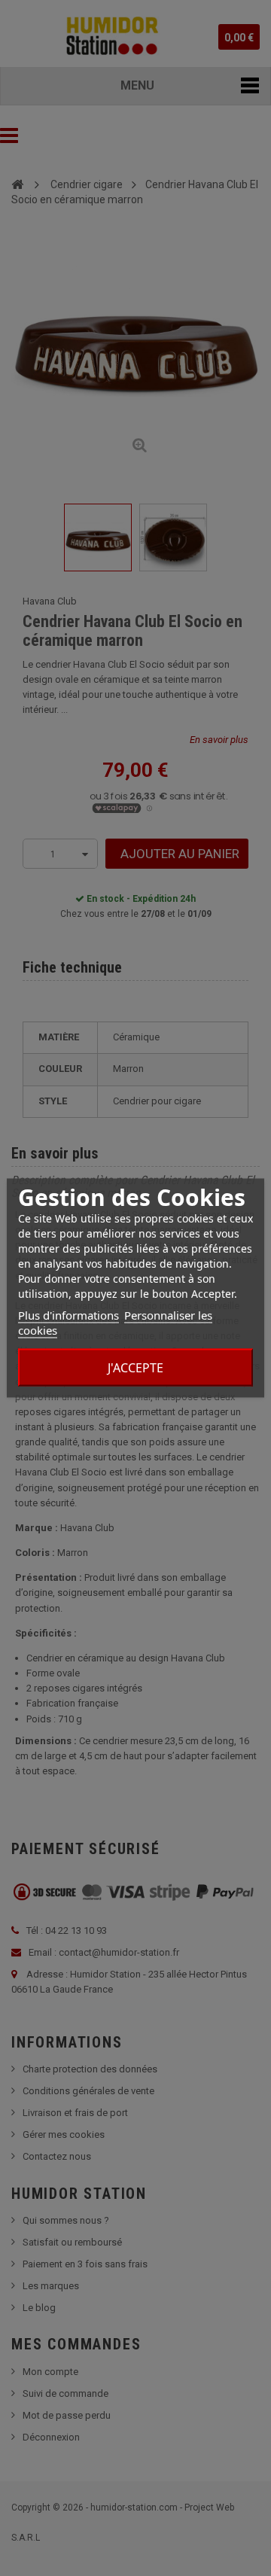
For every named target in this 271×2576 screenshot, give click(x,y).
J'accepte (135, 1368)
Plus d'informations (69, 1315)
